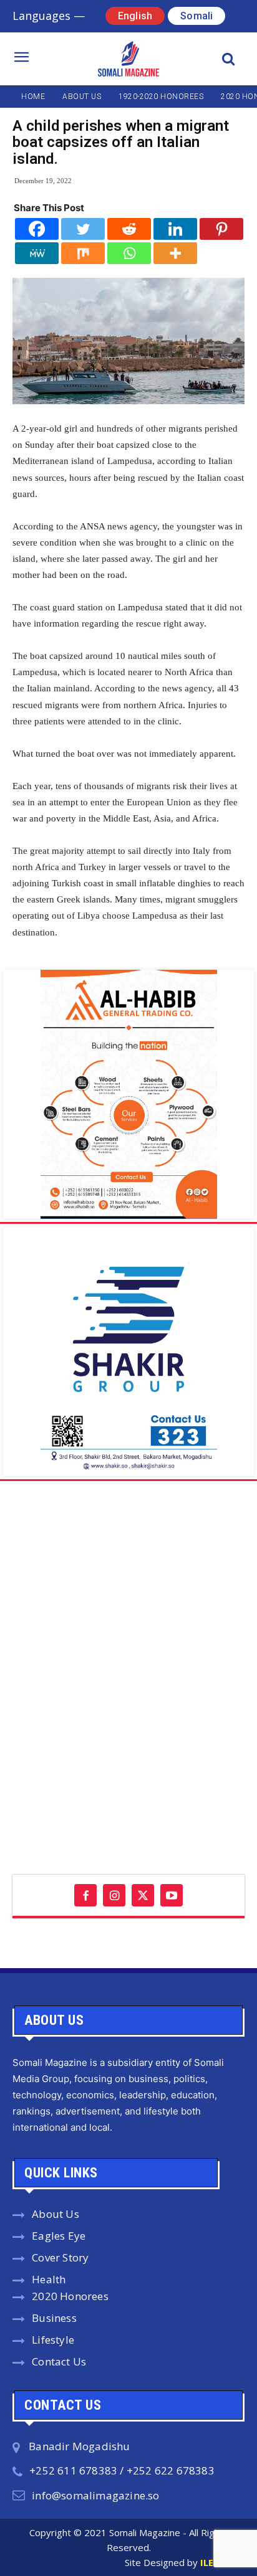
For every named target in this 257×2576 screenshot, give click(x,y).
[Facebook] (37, 229)
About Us (56, 2214)
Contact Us (59, 2361)
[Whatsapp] (129, 253)
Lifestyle (53, 2340)
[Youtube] (172, 1895)
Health (49, 2279)
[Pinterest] (221, 229)
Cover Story (60, 2257)
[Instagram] (114, 1895)
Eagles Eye (59, 2236)
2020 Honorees (70, 2296)
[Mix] (83, 253)
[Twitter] (83, 229)
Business (54, 2318)
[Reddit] (129, 229)
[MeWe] (37, 253)
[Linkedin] (175, 229)
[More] (175, 253)
